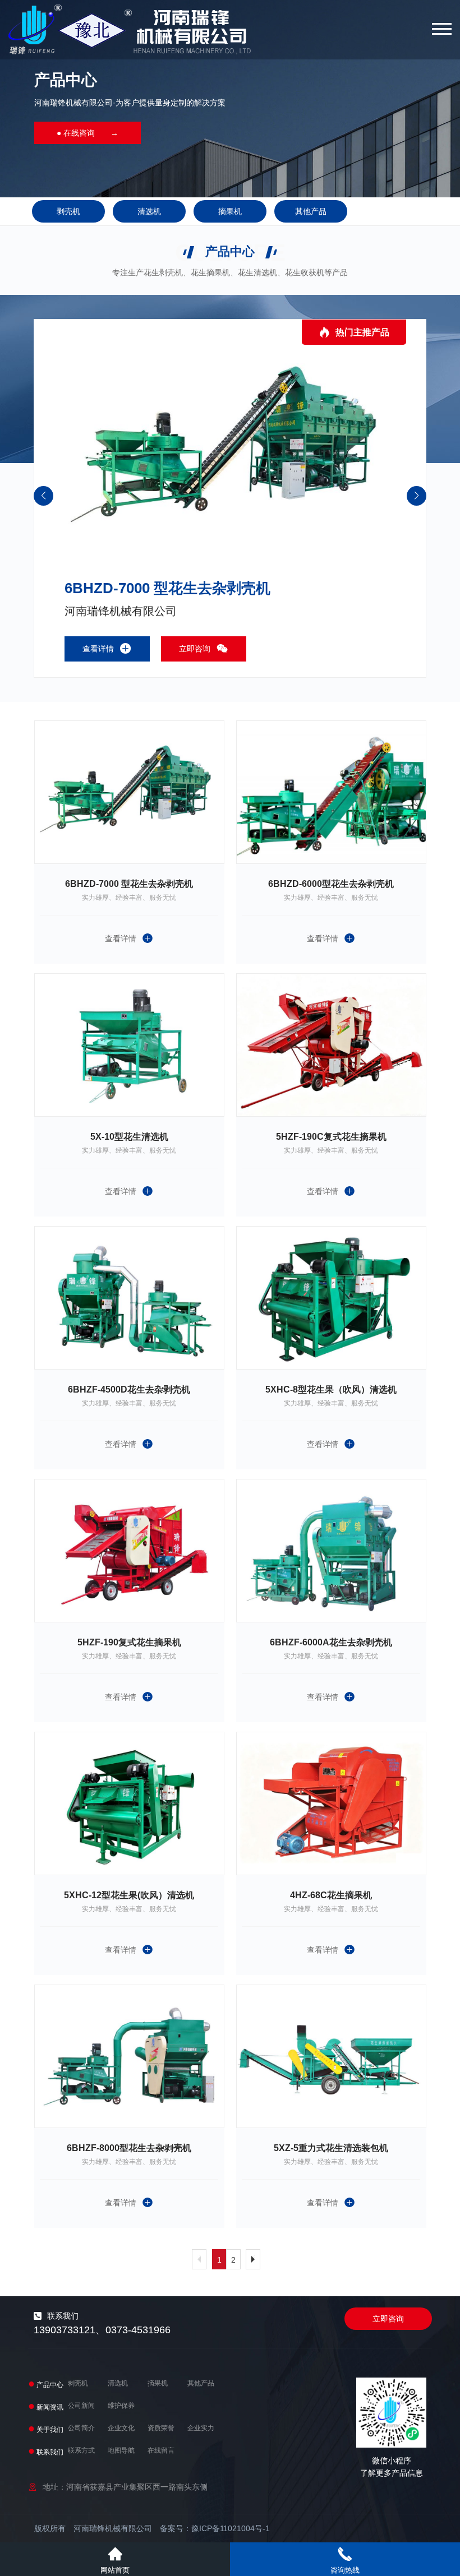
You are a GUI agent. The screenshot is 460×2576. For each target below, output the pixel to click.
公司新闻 (81, 2406)
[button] (417, 496)
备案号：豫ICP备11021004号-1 (215, 2528)
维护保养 (121, 2406)
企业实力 (201, 2428)
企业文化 (121, 2428)
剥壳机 (68, 211)
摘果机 (230, 211)
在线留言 (161, 2450)
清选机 (149, 211)
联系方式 (81, 2450)
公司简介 (81, 2428)
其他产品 (311, 211)
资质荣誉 (161, 2428)
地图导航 (121, 2450)
